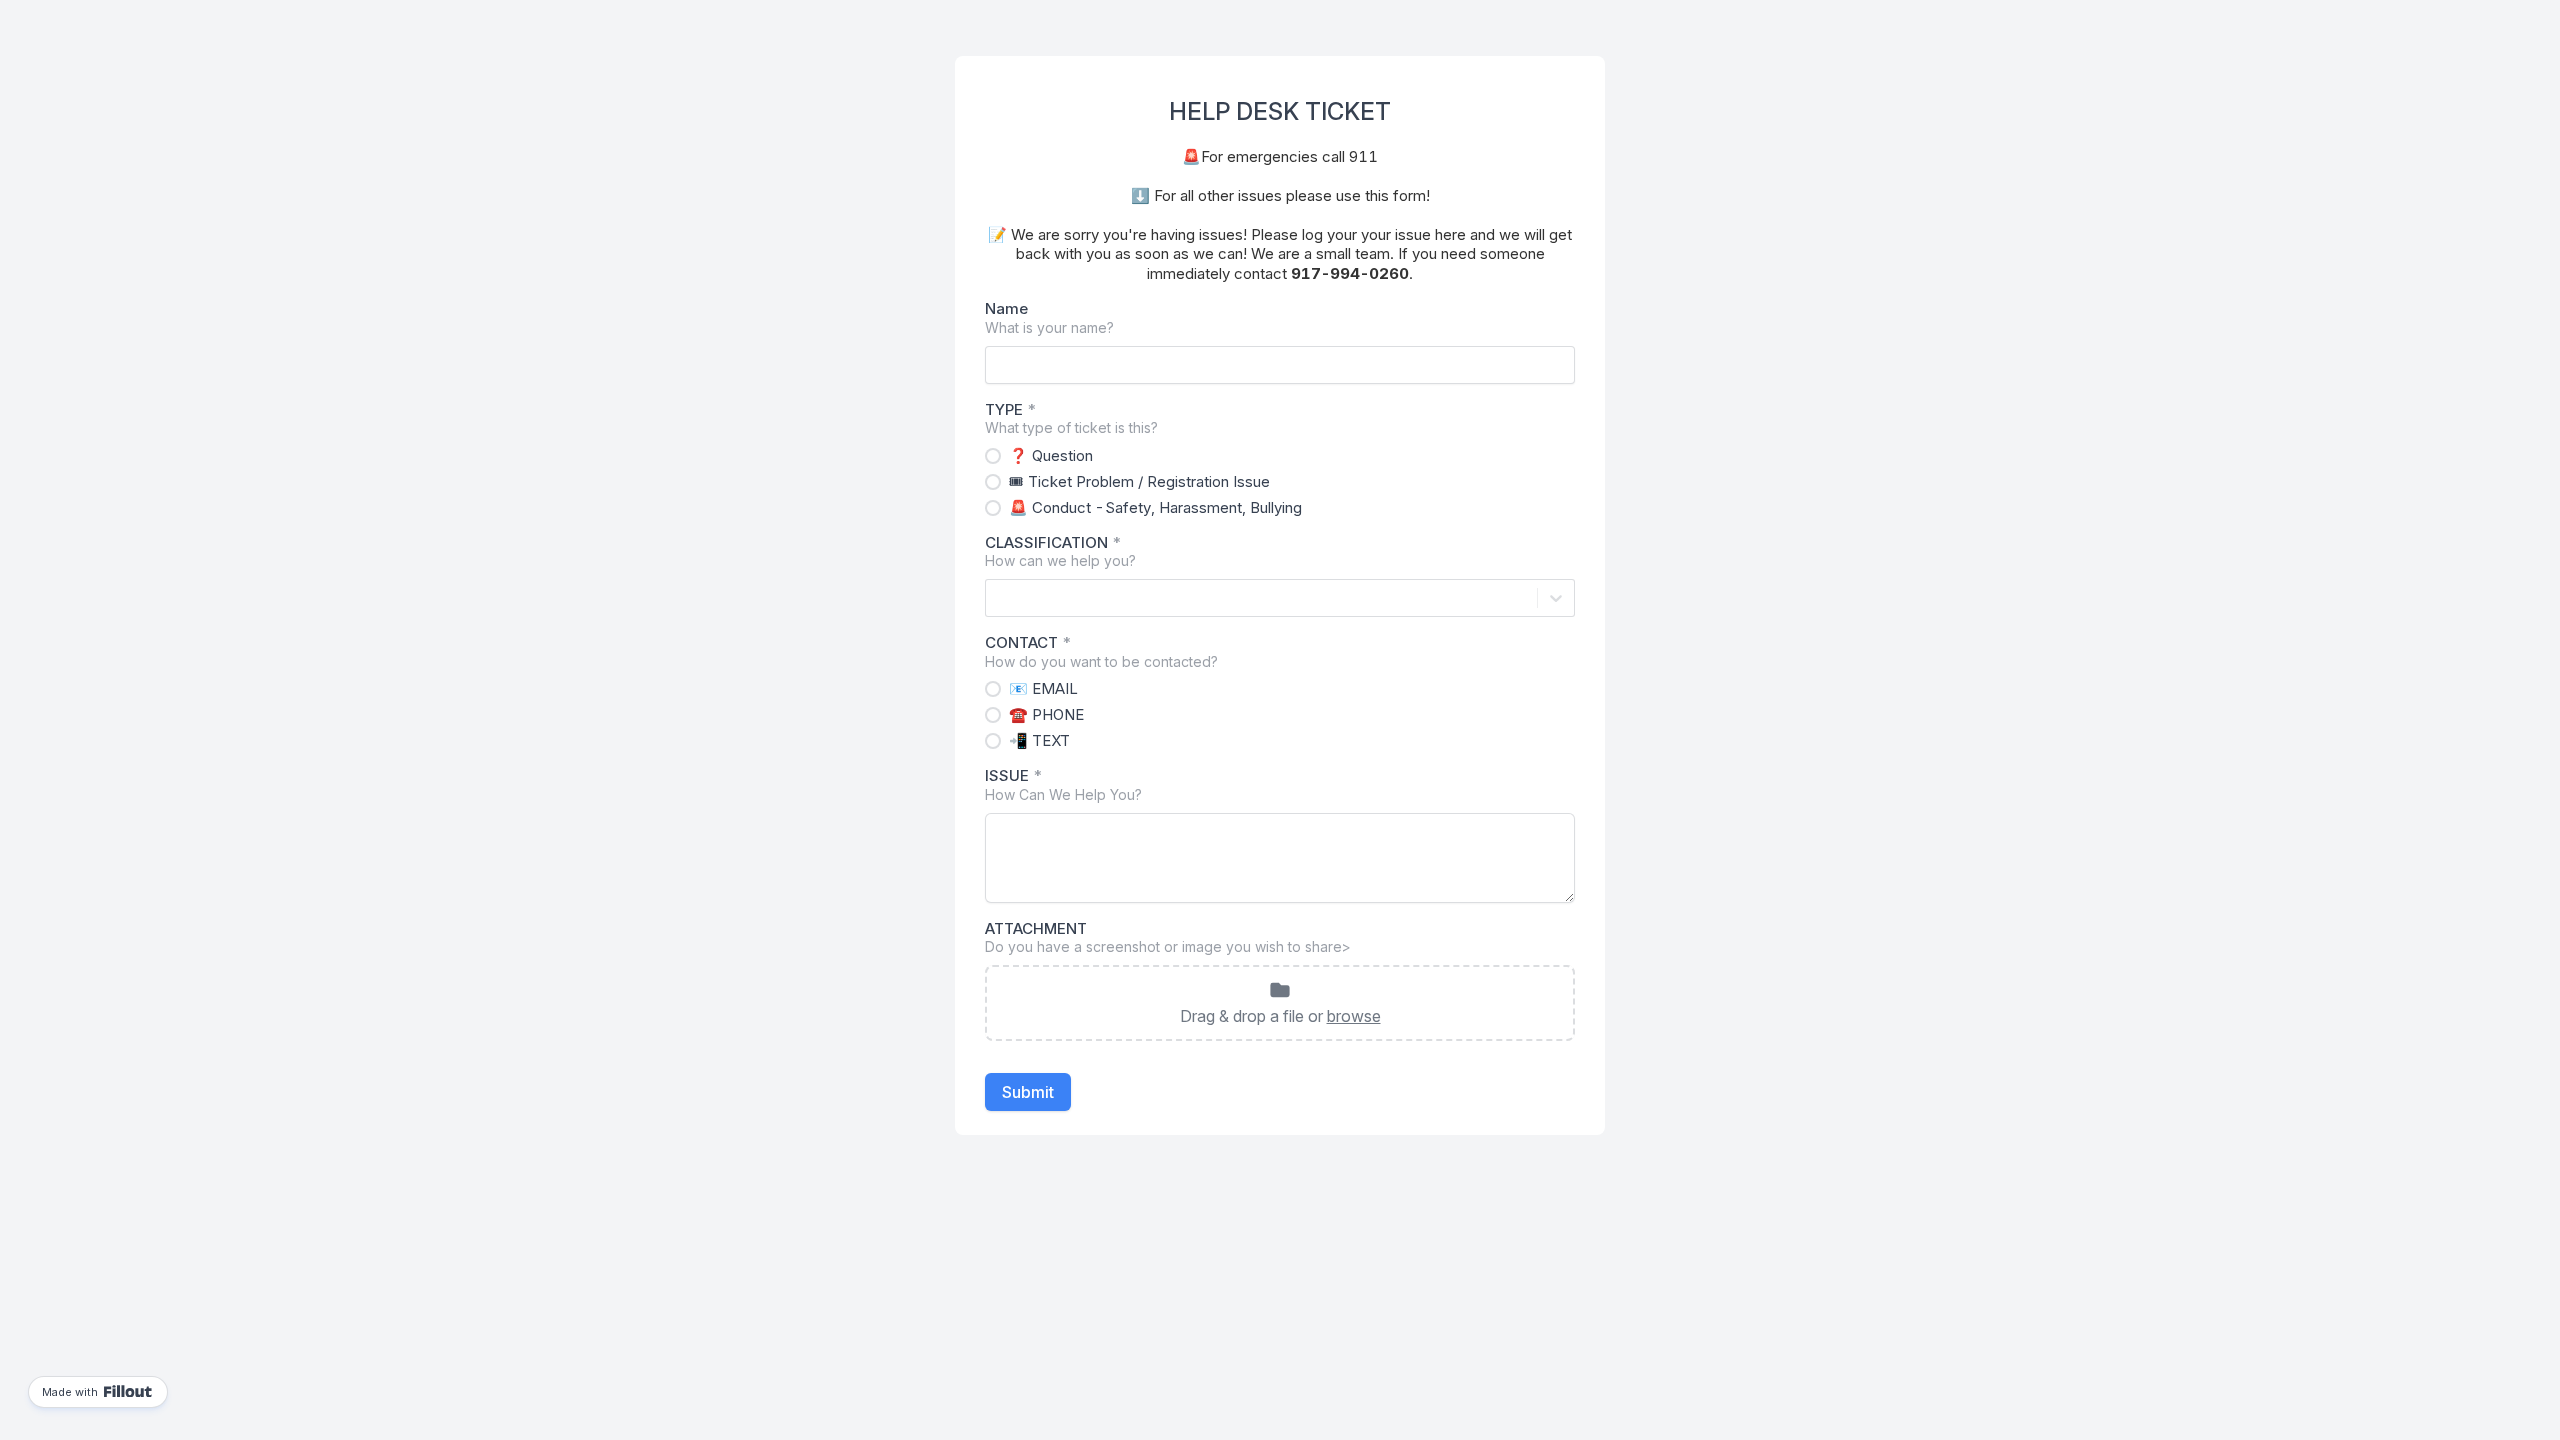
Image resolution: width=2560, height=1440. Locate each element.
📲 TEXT (1039, 740)
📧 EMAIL (1043, 688)
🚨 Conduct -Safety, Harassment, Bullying (1155, 507)
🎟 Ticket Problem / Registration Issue (1139, 481)
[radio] (993, 456)
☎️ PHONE (1046, 714)
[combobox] (998, 598)
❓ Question (1051, 455)
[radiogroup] (1280, 482)
